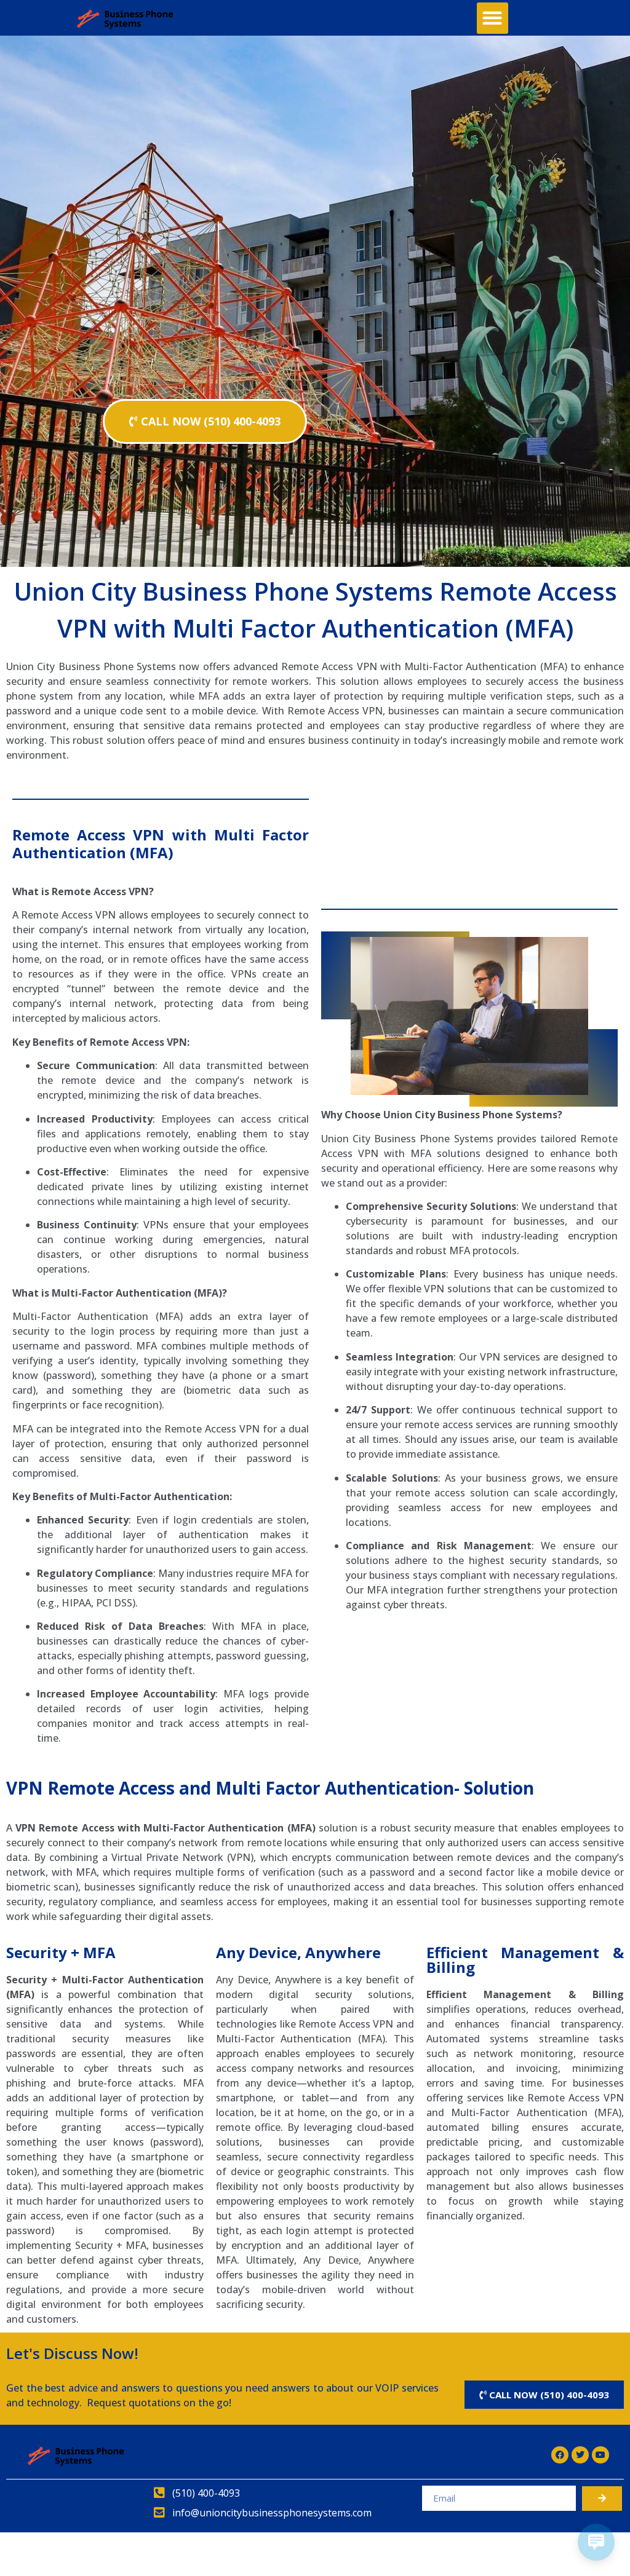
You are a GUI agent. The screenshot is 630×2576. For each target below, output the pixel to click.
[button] (492, 18)
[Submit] (602, 2499)
